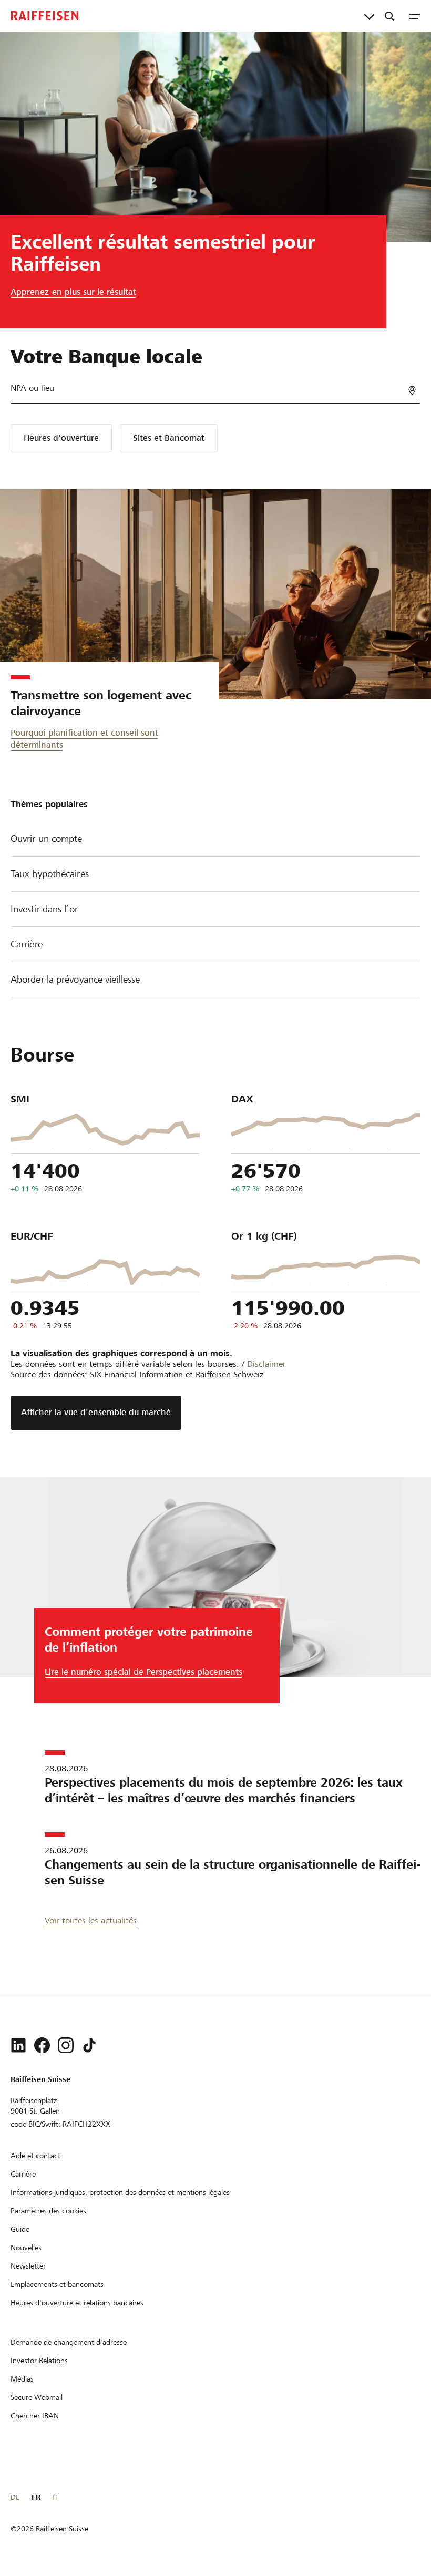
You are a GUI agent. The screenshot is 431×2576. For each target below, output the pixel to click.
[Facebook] (42, 2045)
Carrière (27, 944)
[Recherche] (389, 16)
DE (15, 2497)
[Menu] (415, 16)
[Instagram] (66, 2045)
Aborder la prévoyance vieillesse (75, 979)
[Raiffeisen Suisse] (45, 16)
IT (55, 2497)
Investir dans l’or (44, 909)
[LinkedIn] (18, 2045)
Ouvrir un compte (47, 838)
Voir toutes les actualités (91, 1920)
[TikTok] (89, 2045)
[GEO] (412, 391)
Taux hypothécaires (50, 874)
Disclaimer (266, 1364)
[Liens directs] (369, 16)
